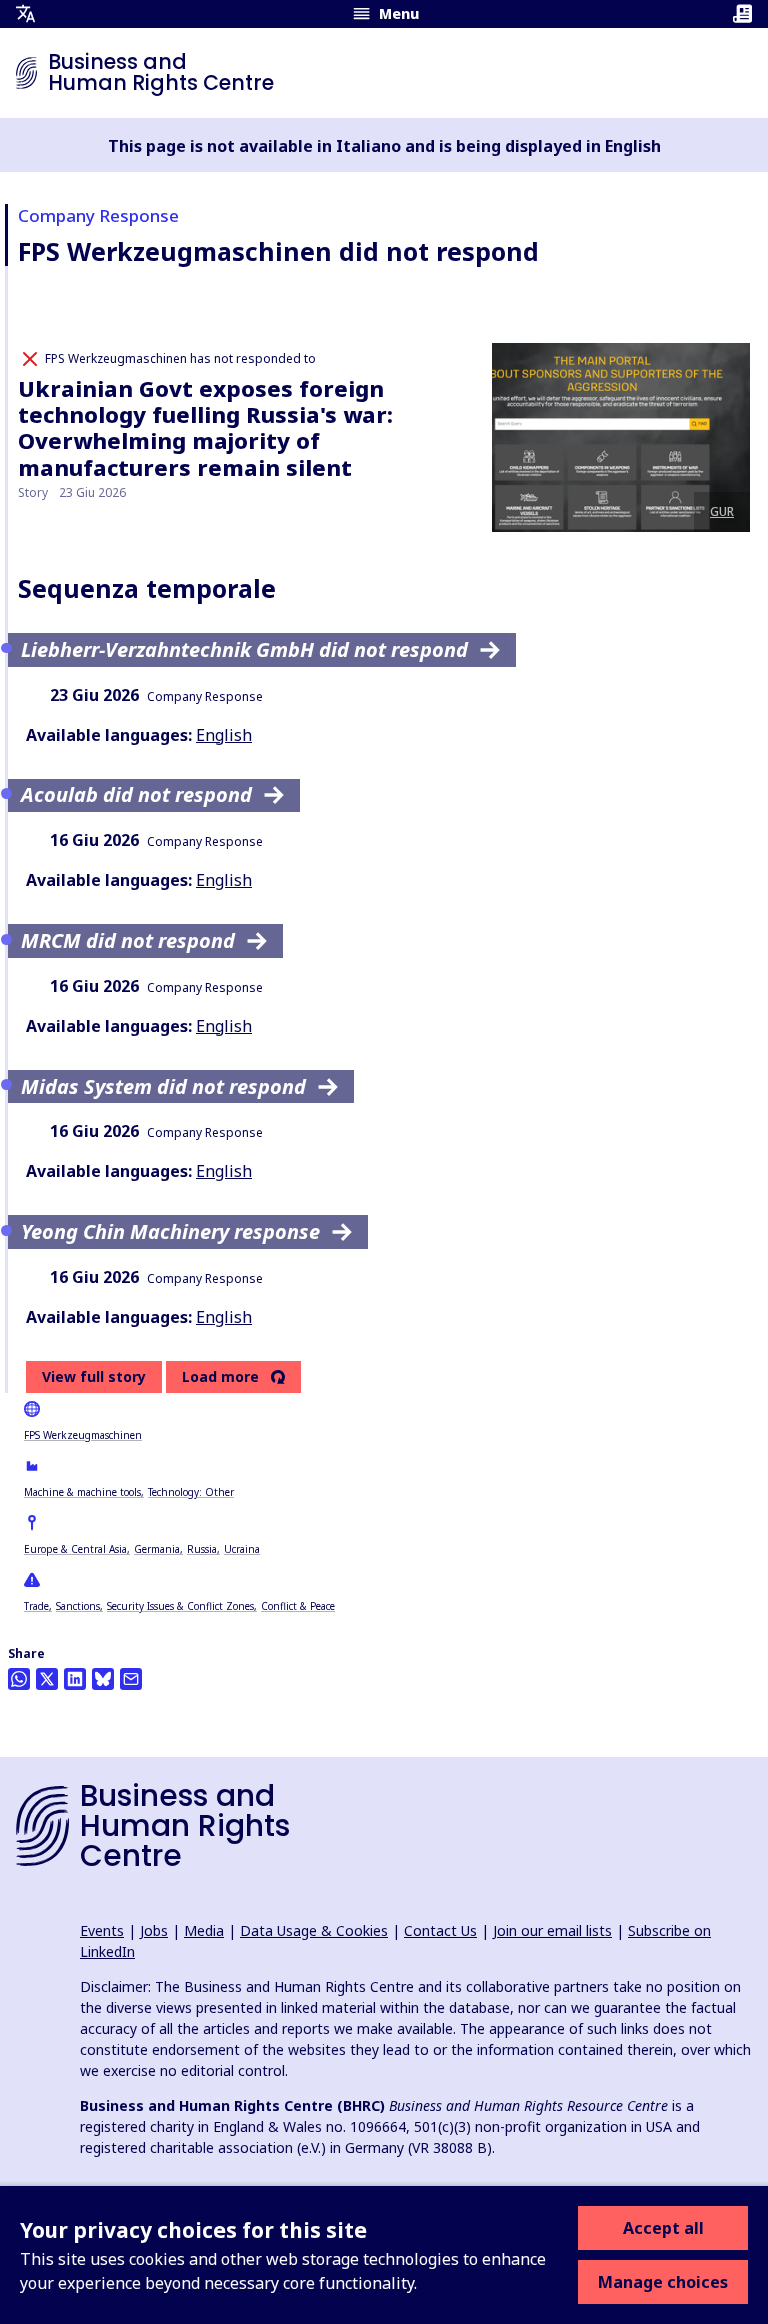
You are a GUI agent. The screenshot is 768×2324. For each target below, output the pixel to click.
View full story (94, 1376)
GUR (722, 511)
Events (102, 1930)
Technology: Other (191, 1492)
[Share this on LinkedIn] (75, 1679)
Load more (220, 1377)
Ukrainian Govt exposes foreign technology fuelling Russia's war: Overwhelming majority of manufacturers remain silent (205, 427)
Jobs (154, 1930)
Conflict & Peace (298, 1606)
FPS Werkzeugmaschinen (83, 1435)
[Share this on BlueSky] (103, 1679)
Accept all (663, 2228)
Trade (36, 1606)
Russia (202, 1549)
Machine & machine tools (82, 1492)
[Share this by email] (131, 1679)
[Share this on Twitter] (47, 1679)
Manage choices (663, 2282)
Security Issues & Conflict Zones (180, 1606)
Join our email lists (552, 1930)
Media (204, 1930)
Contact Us (440, 1930)
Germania (157, 1549)
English (224, 735)
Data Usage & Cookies (314, 1930)
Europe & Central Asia (75, 1549)
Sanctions (78, 1606)
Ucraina (242, 1549)
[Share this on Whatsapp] (19, 1679)
